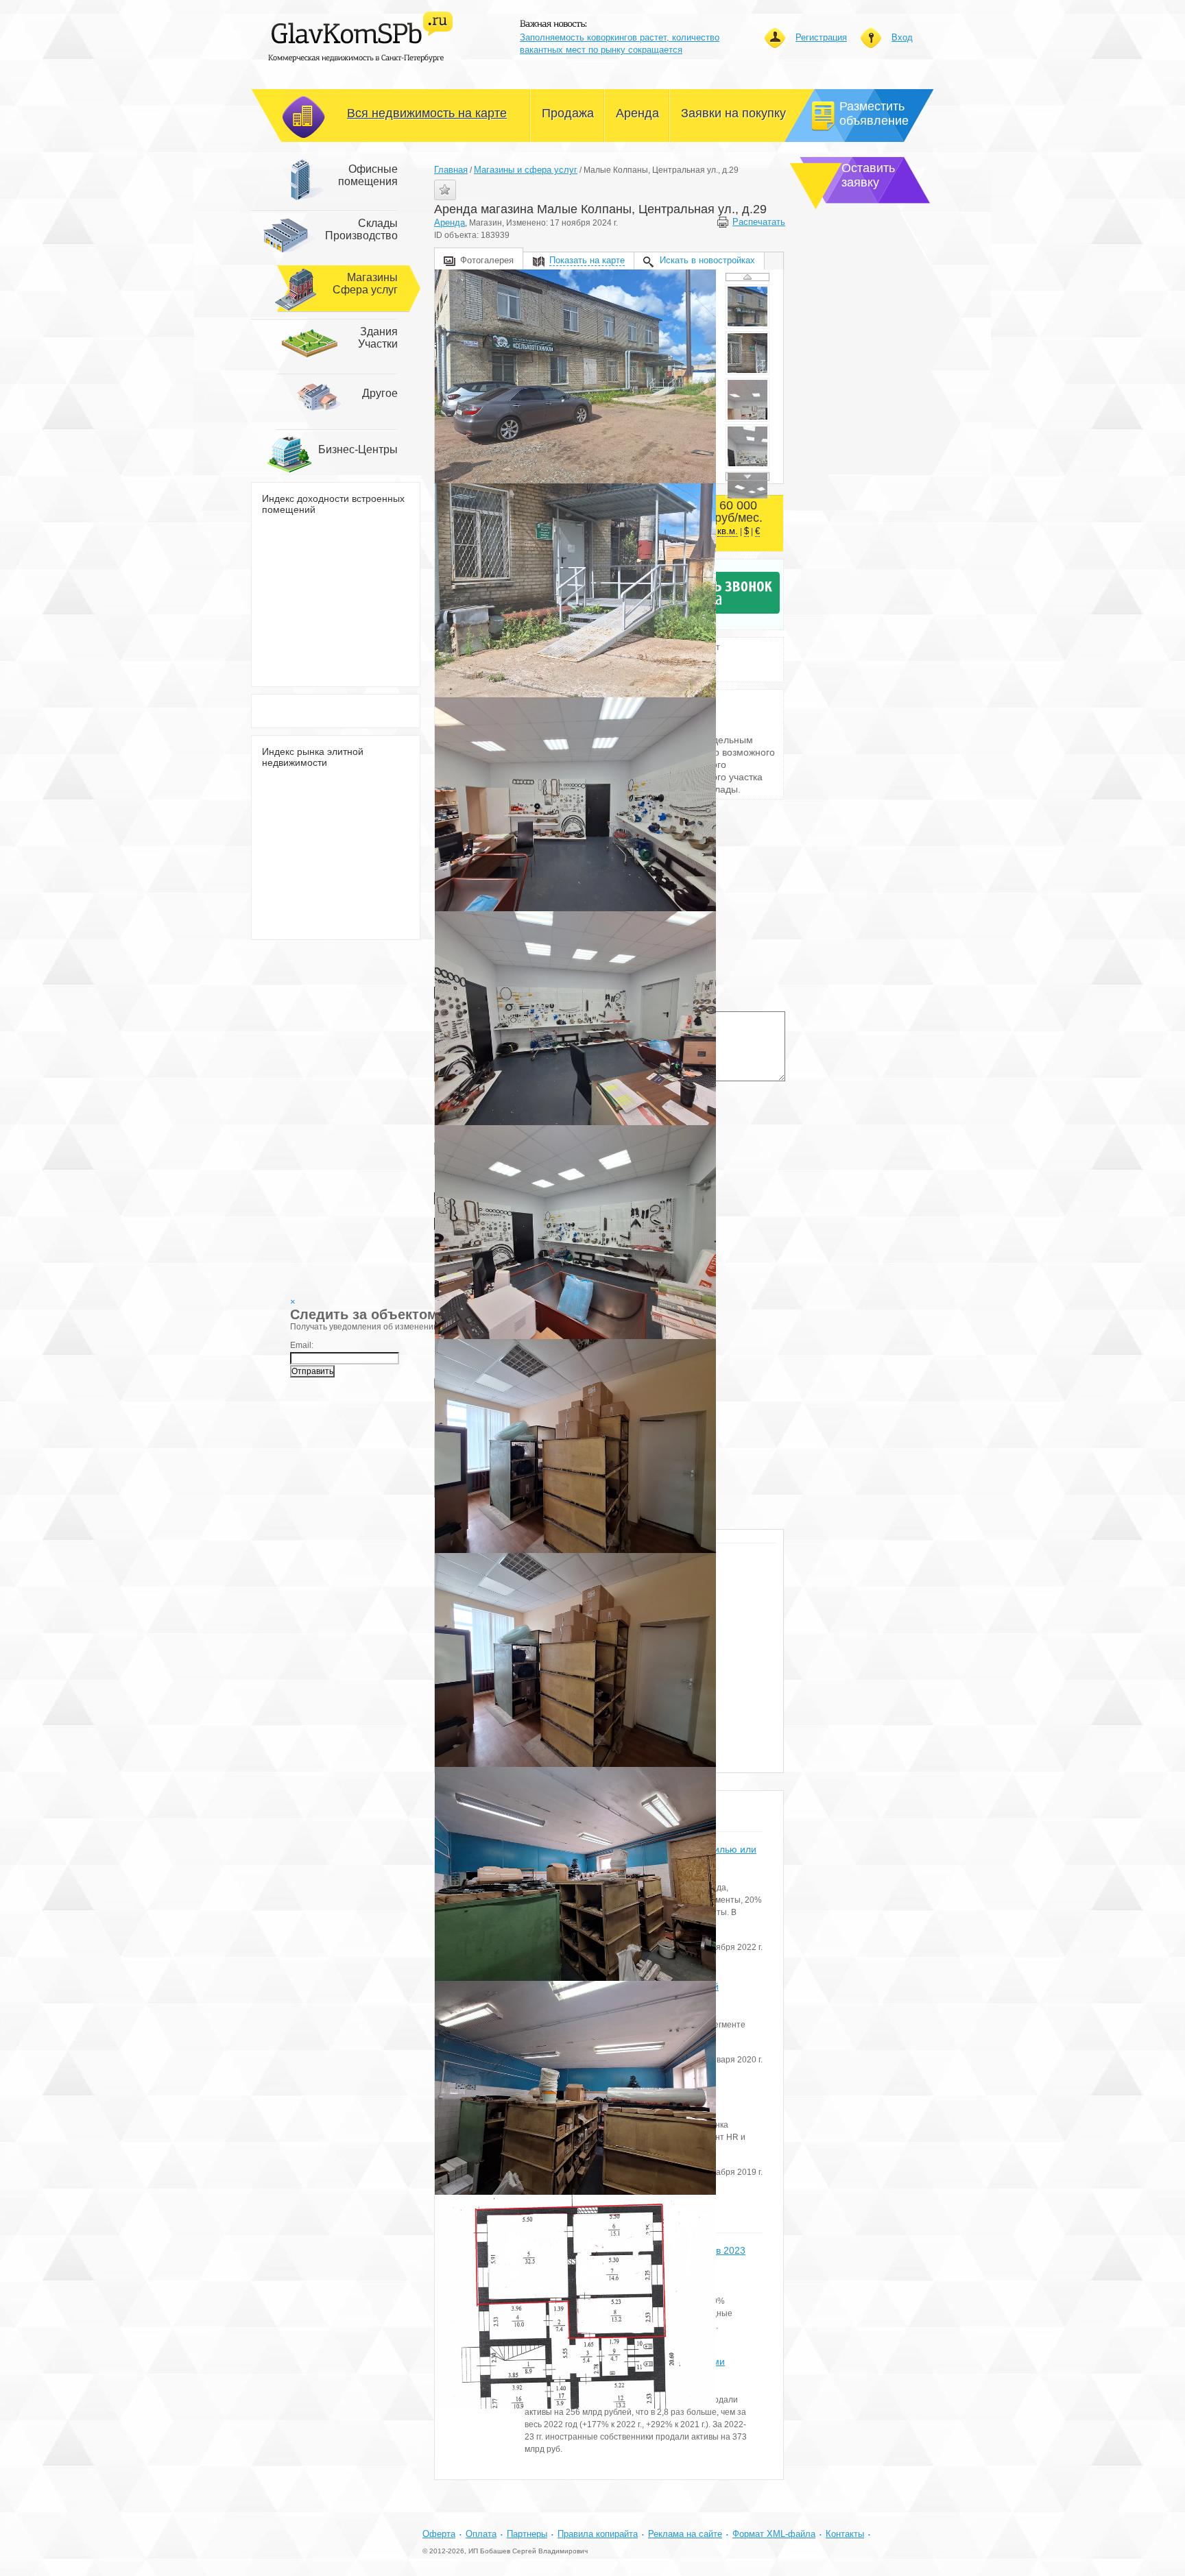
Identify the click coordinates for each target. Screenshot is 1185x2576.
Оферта (439, 2534)
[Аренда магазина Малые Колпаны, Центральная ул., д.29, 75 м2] (575, 376)
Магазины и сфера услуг (526, 170)
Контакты (845, 2534)
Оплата (481, 2534)
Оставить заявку (868, 175)
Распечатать (758, 222)
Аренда (450, 222)
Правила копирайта (598, 2534)
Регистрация (821, 37)
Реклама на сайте (685, 2534)
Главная (451, 170)
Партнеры (527, 2534)
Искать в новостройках (707, 260)
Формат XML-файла (774, 2534)
